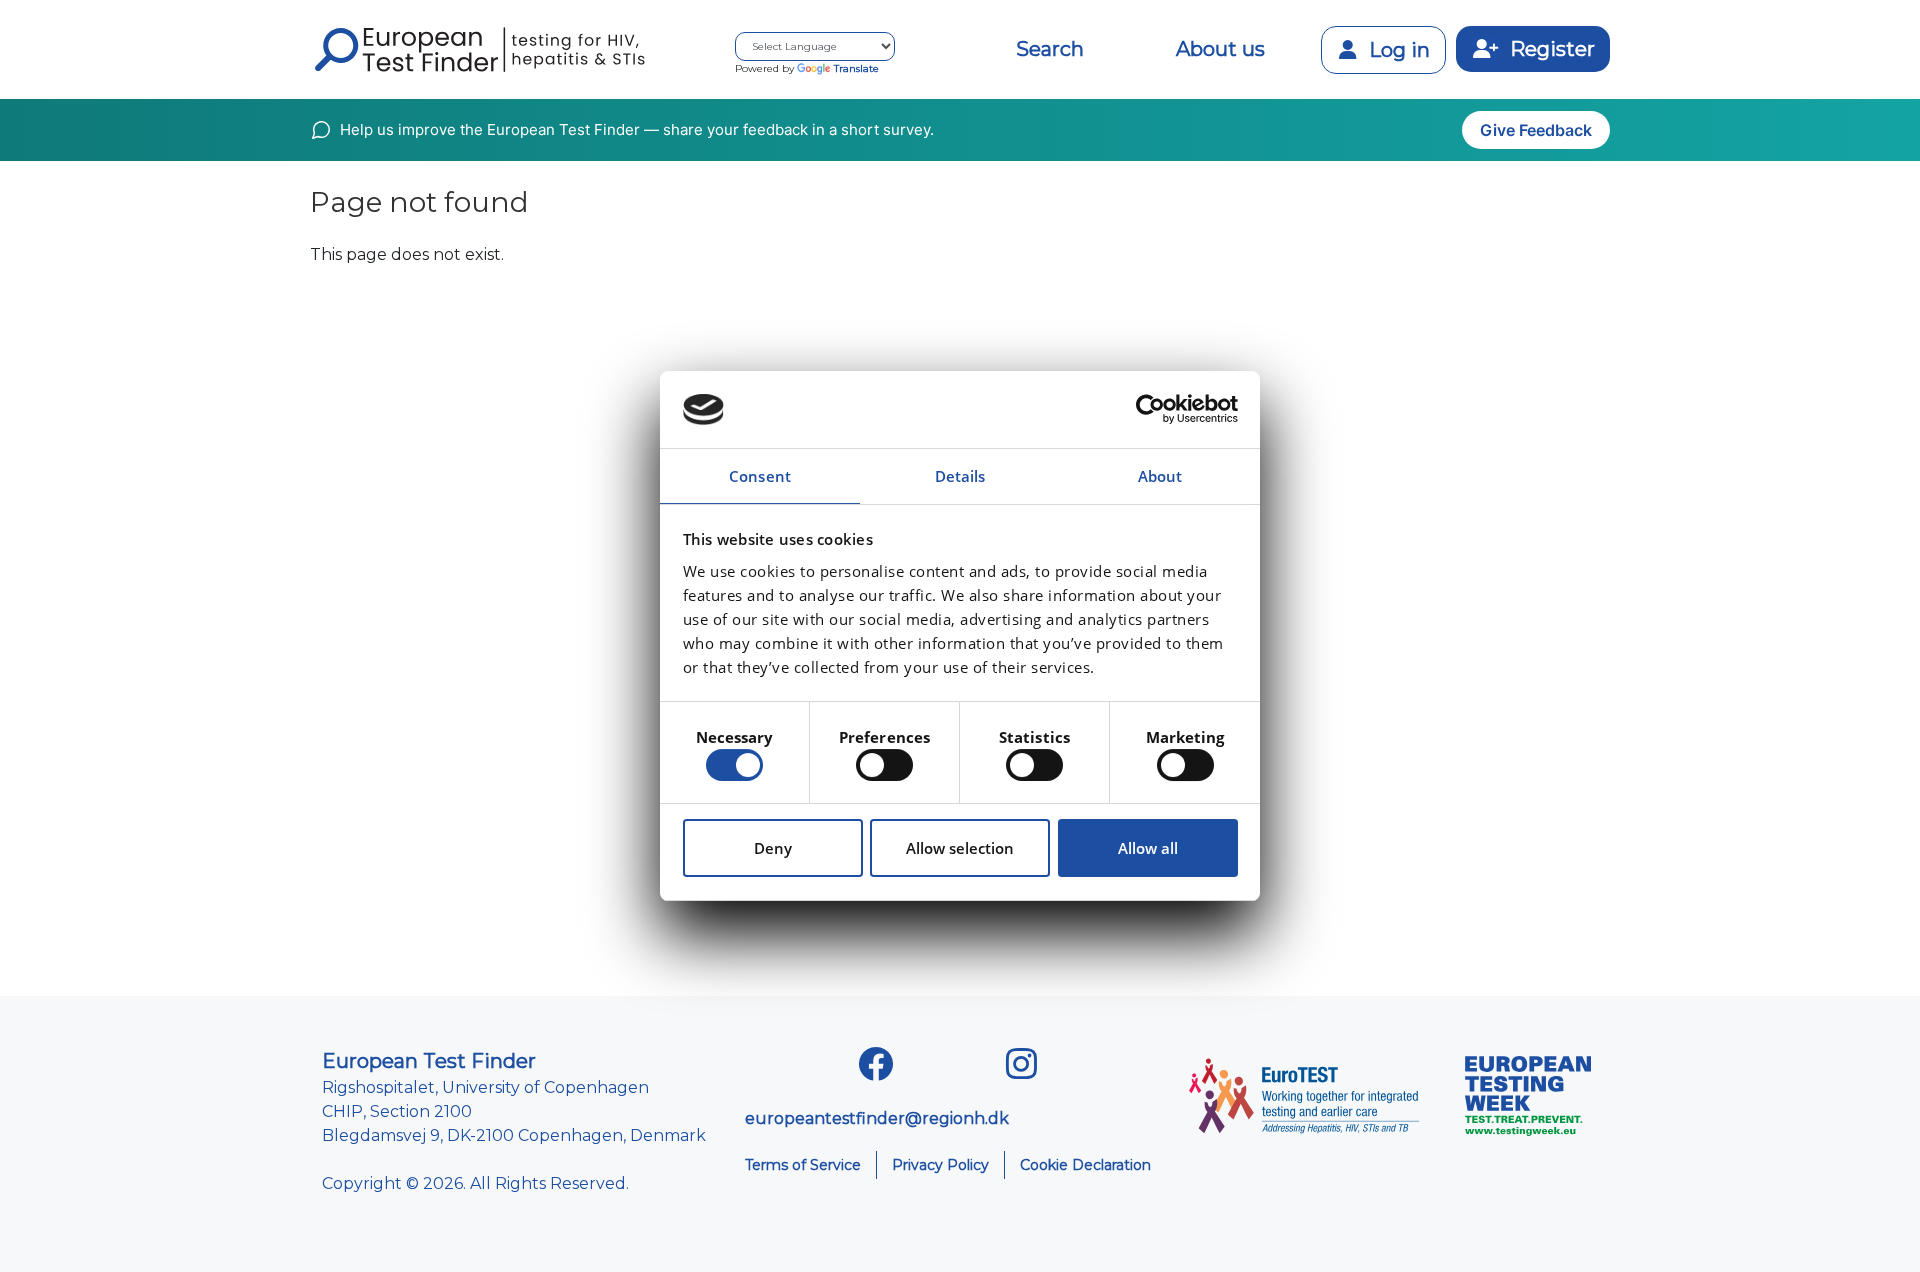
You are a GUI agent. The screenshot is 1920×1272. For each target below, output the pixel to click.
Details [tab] (960, 476)
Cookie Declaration (1085, 1165)
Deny (773, 848)
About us (1220, 49)
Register (1550, 49)
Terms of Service (803, 1165)
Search (1050, 49)
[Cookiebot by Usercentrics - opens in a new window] (1150, 410)
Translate (856, 68)
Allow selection (960, 848)
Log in (1397, 50)
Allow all (1148, 848)
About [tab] (1160, 476)
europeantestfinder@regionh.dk (877, 1118)
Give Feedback (1536, 130)
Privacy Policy (940, 1165)
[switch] (884, 765)
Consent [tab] (760, 476)
